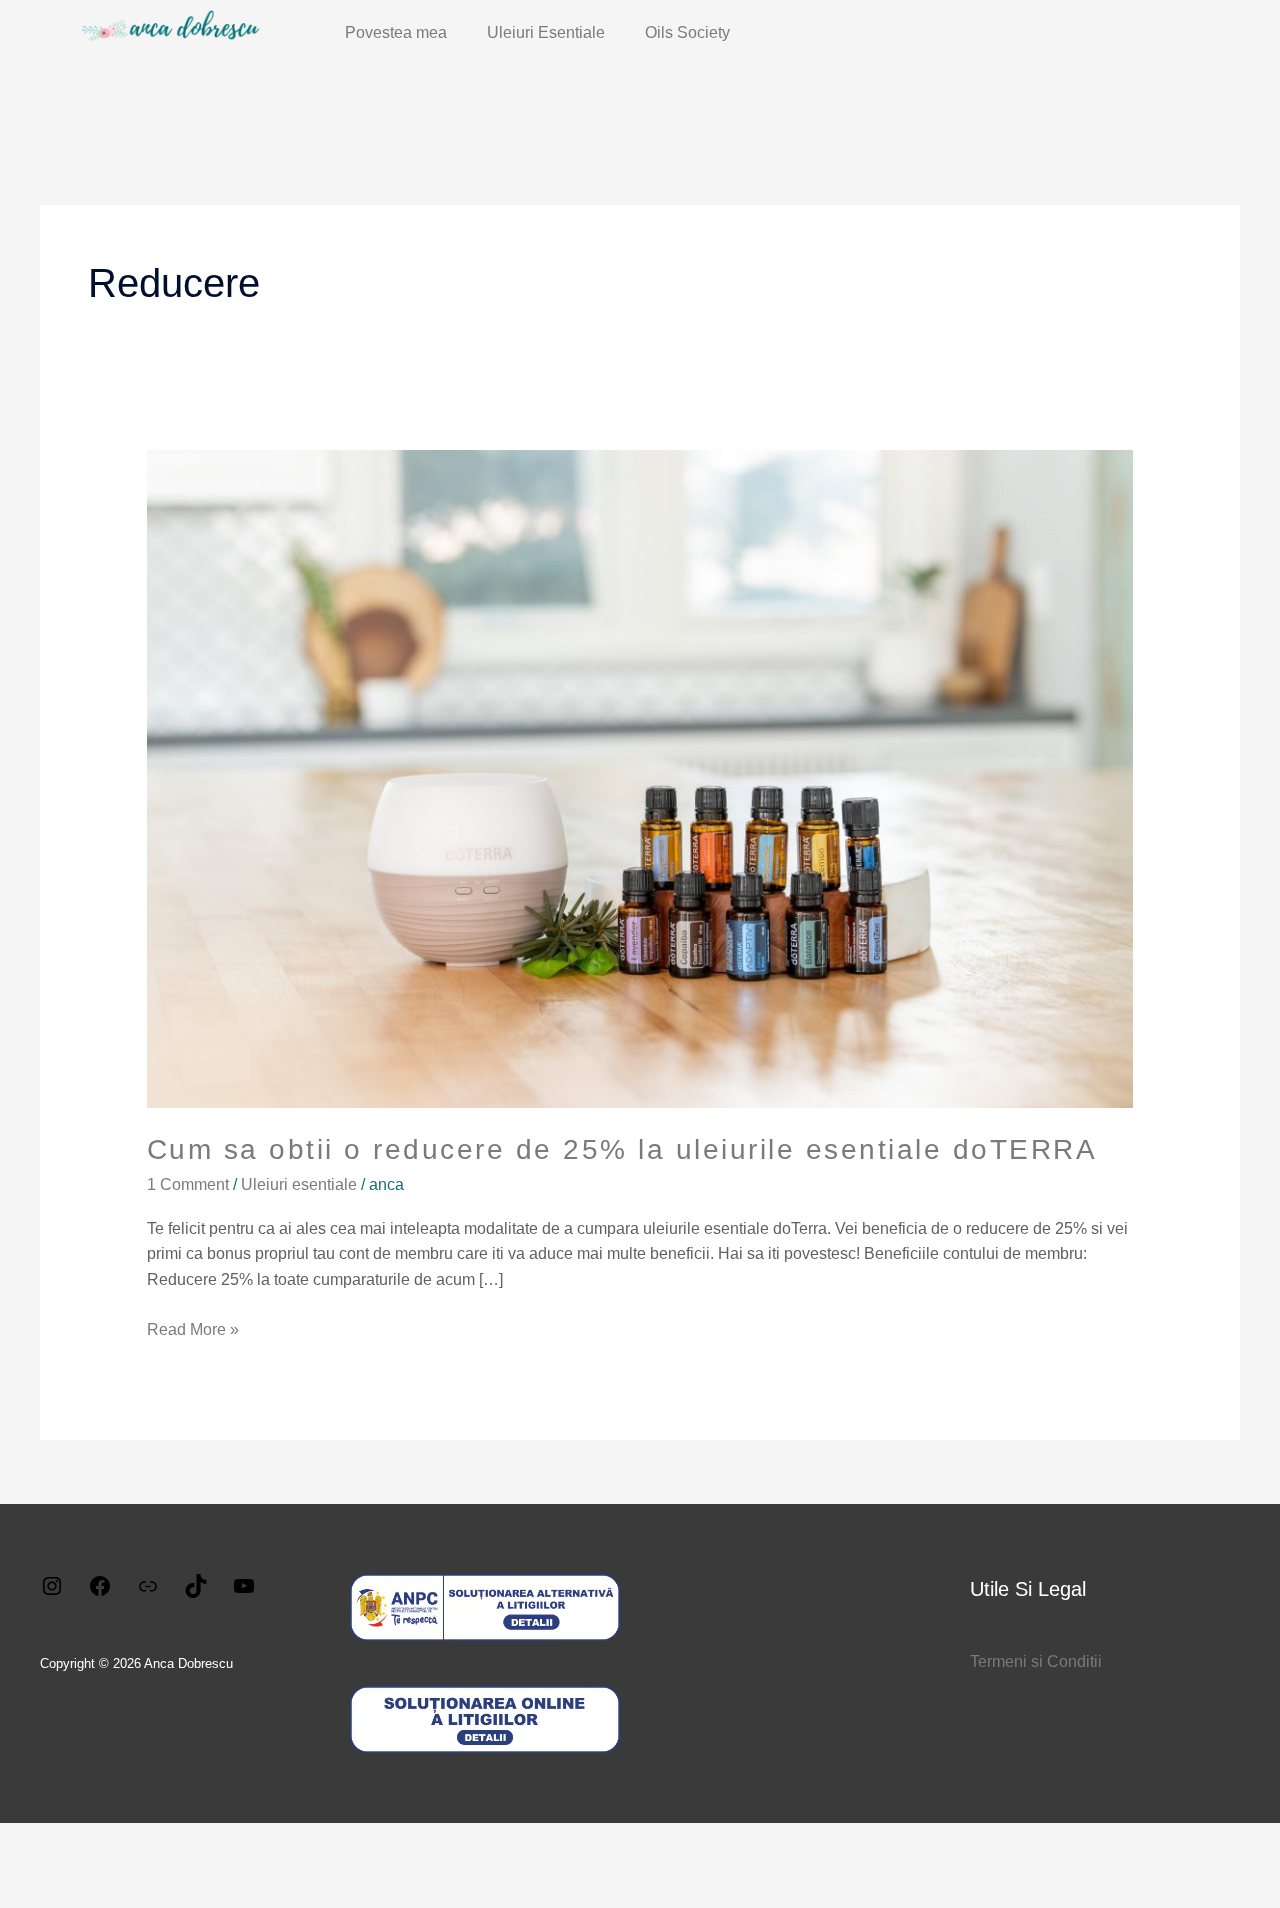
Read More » (193, 1327)
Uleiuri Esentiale (546, 32)
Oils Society (687, 32)
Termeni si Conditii (1036, 1661)
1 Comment (188, 1184)
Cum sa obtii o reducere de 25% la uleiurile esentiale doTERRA (622, 1149)
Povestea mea (396, 32)
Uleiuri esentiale (299, 1184)
